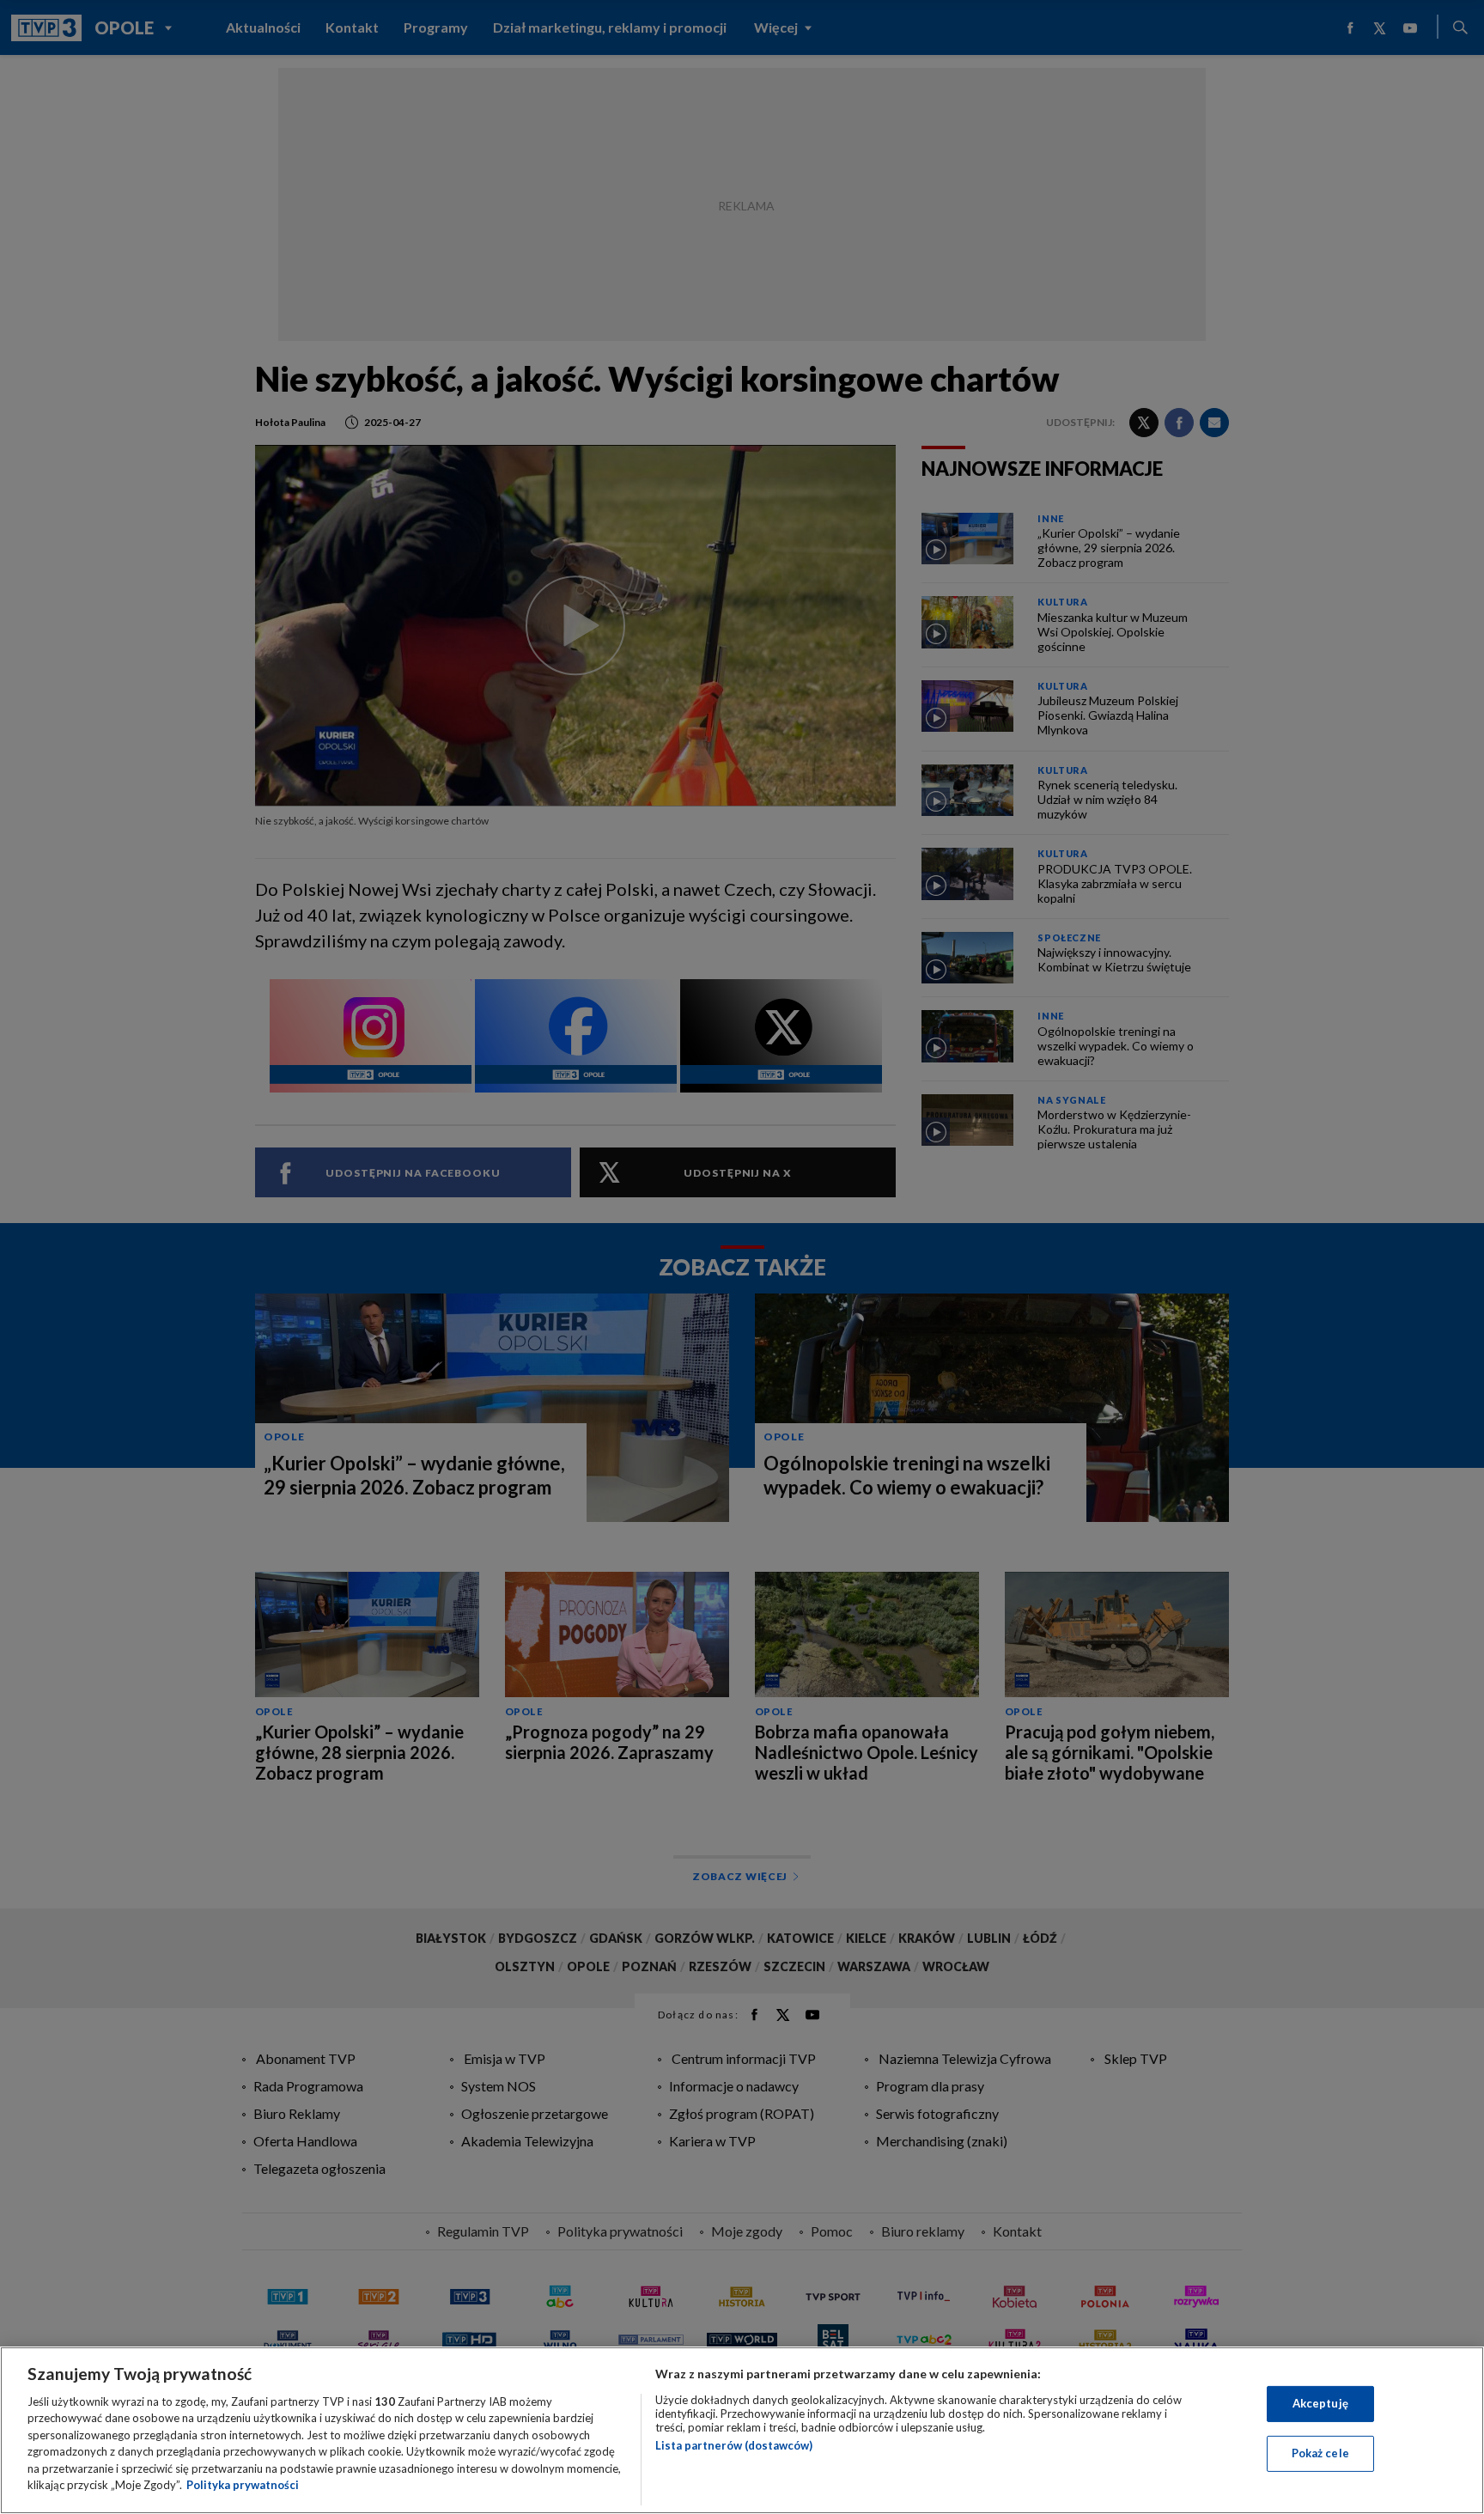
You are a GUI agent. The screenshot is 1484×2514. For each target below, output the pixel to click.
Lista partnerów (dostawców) (734, 2445)
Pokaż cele (1320, 2453)
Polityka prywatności (243, 2485)
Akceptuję (1320, 2403)
